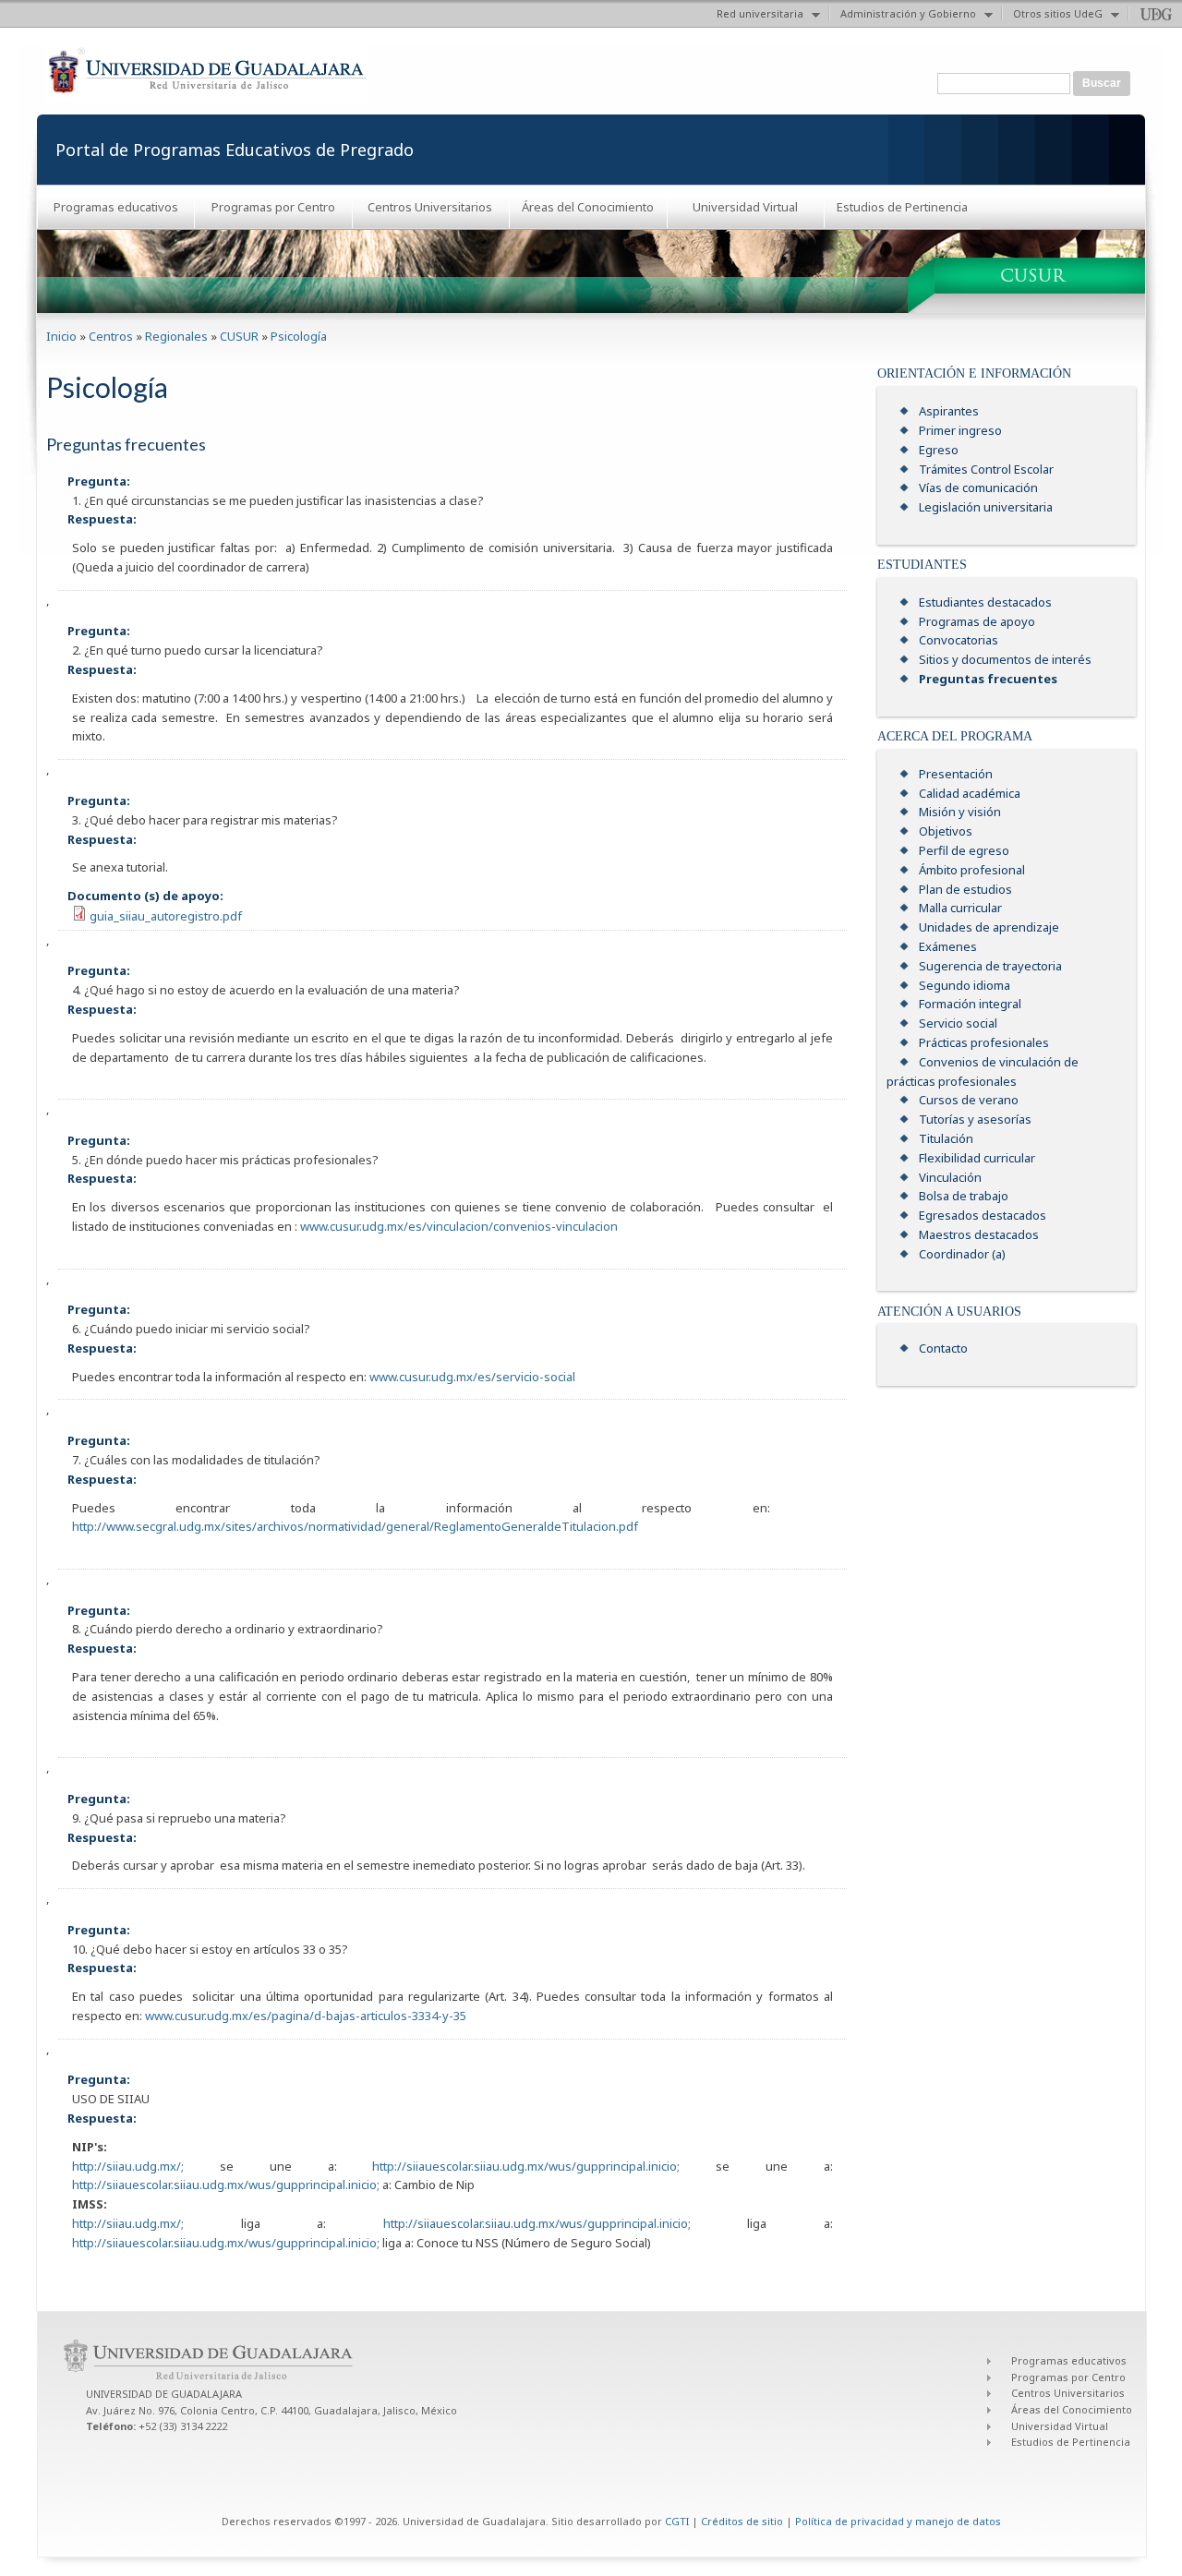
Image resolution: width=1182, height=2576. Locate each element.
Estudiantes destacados (985, 602)
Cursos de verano (969, 1100)
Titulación (946, 1138)
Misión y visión (960, 812)
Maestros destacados (979, 1234)
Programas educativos (116, 207)
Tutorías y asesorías (975, 1119)
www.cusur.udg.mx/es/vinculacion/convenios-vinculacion (459, 1226)
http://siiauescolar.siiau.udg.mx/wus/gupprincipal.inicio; (526, 2166)
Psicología (299, 336)
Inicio (61, 336)
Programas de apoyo (977, 621)
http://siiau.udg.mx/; (128, 2166)
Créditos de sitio (742, 2521)
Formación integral (970, 1004)
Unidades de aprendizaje (989, 927)
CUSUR (239, 336)
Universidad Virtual (745, 207)
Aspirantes (949, 411)
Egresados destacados (983, 1215)
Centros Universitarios (430, 207)
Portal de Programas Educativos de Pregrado (235, 150)
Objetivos (946, 831)
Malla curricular (960, 908)
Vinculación (950, 1177)
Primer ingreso (960, 430)
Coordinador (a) (962, 1254)
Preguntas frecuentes (988, 679)
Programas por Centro (273, 207)
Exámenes (948, 946)
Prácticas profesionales (984, 1042)
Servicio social (958, 1023)
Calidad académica (970, 793)
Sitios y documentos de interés (1005, 659)
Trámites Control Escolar (986, 469)
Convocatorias (959, 640)
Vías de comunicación (978, 488)
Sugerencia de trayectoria (990, 966)
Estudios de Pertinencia (902, 207)
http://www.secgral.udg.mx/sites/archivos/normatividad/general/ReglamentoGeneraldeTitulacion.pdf (355, 1526)
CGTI (677, 2521)
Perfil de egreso (964, 850)
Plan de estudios (965, 889)
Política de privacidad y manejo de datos (898, 2521)
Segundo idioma (965, 985)
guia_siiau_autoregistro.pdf (166, 916)
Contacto (943, 1348)
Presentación (956, 774)
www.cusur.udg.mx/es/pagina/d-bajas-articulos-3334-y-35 (306, 2016)
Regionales (176, 336)
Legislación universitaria (986, 507)
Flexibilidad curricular (977, 1158)
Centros (111, 336)
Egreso (939, 450)
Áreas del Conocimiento (588, 207)
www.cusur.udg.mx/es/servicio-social (472, 1377)
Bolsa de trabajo (964, 1196)
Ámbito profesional (972, 870)
